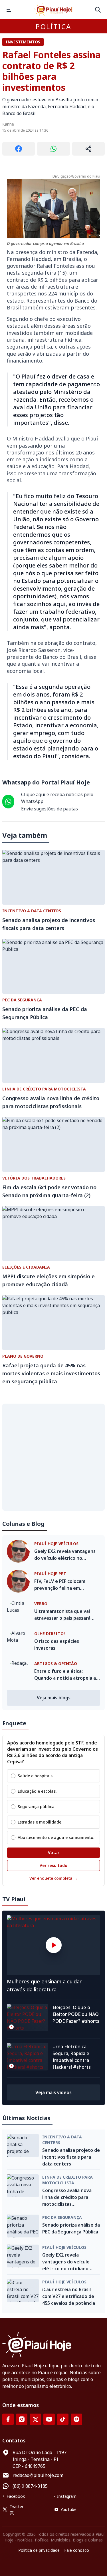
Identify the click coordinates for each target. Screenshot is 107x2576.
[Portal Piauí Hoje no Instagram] (22, 2419)
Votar (54, 1852)
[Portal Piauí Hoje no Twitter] (35, 2419)
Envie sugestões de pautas (50, 809)
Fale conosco (77, 2550)
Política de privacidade (39, 2550)
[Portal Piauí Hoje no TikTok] (63, 2419)
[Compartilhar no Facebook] (19, 149)
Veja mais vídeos (53, 2092)
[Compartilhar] (88, 149)
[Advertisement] (53, 1457)
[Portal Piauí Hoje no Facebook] (8, 2419)
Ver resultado (53, 1865)
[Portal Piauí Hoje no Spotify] (76, 2419)
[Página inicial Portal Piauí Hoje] (54, 10)
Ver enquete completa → (53, 1878)
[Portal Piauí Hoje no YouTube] (49, 2419)
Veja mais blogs (54, 1698)
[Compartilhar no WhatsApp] (53, 149)
